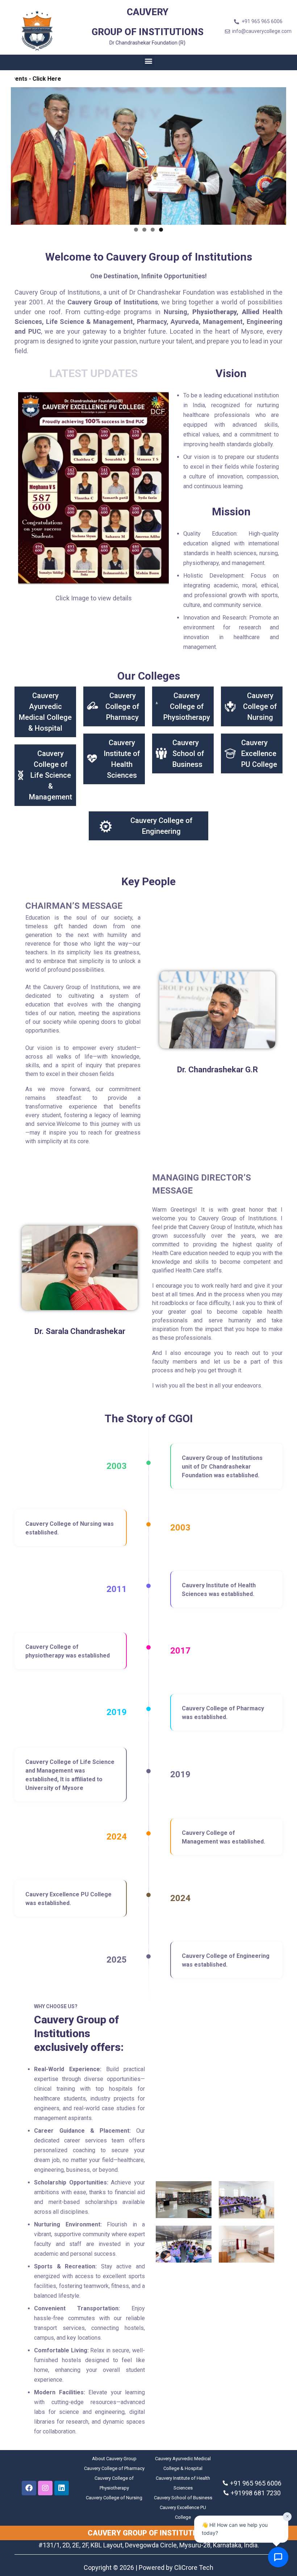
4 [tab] (161, 230)
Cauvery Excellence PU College (259, 753)
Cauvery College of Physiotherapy (187, 706)
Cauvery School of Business (188, 753)
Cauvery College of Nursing (260, 706)
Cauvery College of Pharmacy (122, 706)
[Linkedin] (62, 2488)
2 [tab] (144, 230)
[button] (149, 61)
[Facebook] (29, 2488)
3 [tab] (153, 230)
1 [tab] (136, 230)
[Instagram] (45, 2488)
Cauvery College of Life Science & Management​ (51, 775)
